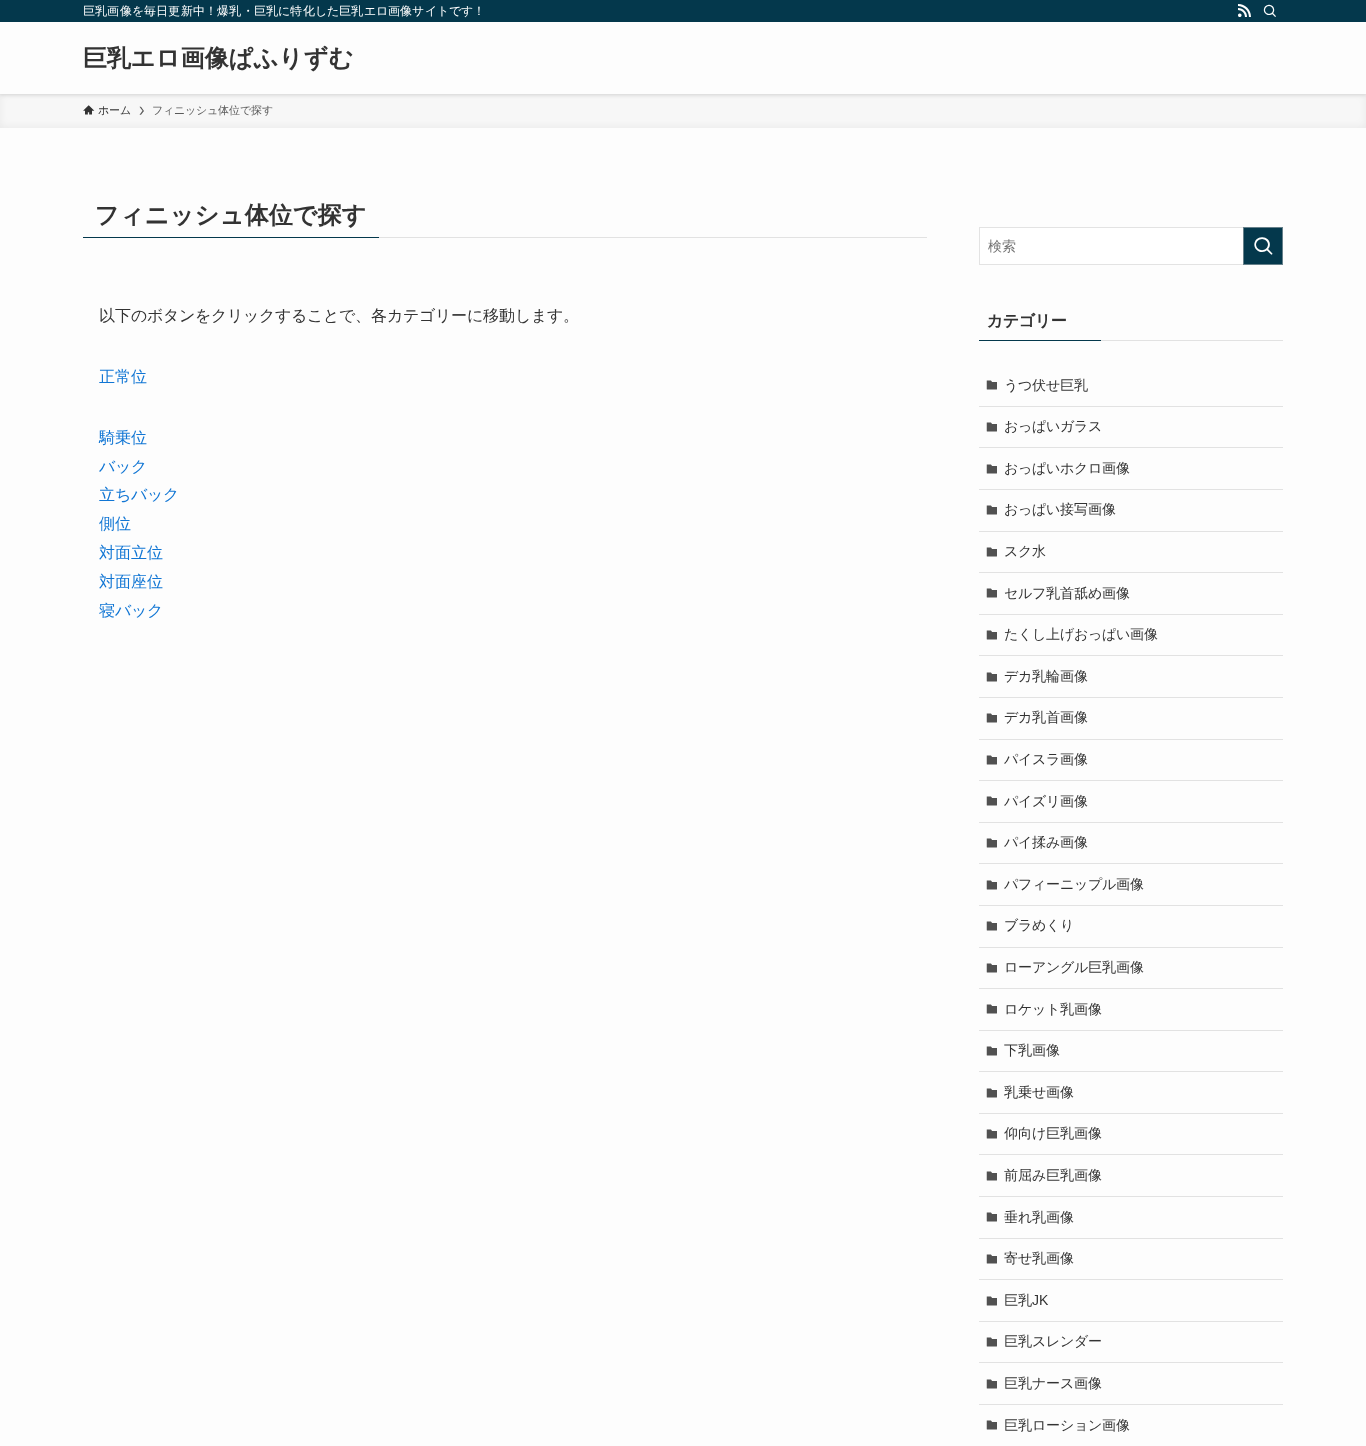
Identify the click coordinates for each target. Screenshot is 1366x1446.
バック (123, 466)
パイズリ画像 (1046, 801)
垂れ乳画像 (1039, 1217)
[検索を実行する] (1263, 246)
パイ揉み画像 (1046, 842)
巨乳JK (1026, 1300)
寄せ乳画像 (1039, 1258)
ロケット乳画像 (1053, 1009)
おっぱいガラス (1053, 426)
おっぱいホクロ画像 (1067, 468)
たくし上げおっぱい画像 (1081, 634)
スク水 (1025, 551)
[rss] (1244, 11)
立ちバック (139, 494)
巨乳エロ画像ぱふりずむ (218, 58)
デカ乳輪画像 (1046, 676)
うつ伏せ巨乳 (1046, 385)
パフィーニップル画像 (1074, 884)
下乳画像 (1032, 1050)
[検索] (1270, 11)
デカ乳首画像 (1046, 717)
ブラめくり (1039, 925)
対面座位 (131, 581)
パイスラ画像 (1046, 759)
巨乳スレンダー (1053, 1341)
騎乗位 (123, 437)
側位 (115, 523)
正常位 (123, 376)
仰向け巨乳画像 (1053, 1133)
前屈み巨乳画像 (1053, 1175)
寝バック (131, 610)
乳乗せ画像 (1039, 1092)
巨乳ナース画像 (1053, 1383)
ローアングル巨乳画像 (1074, 967)
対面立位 (131, 552)
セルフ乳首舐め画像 (1067, 593)
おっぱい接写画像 (1060, 509)
